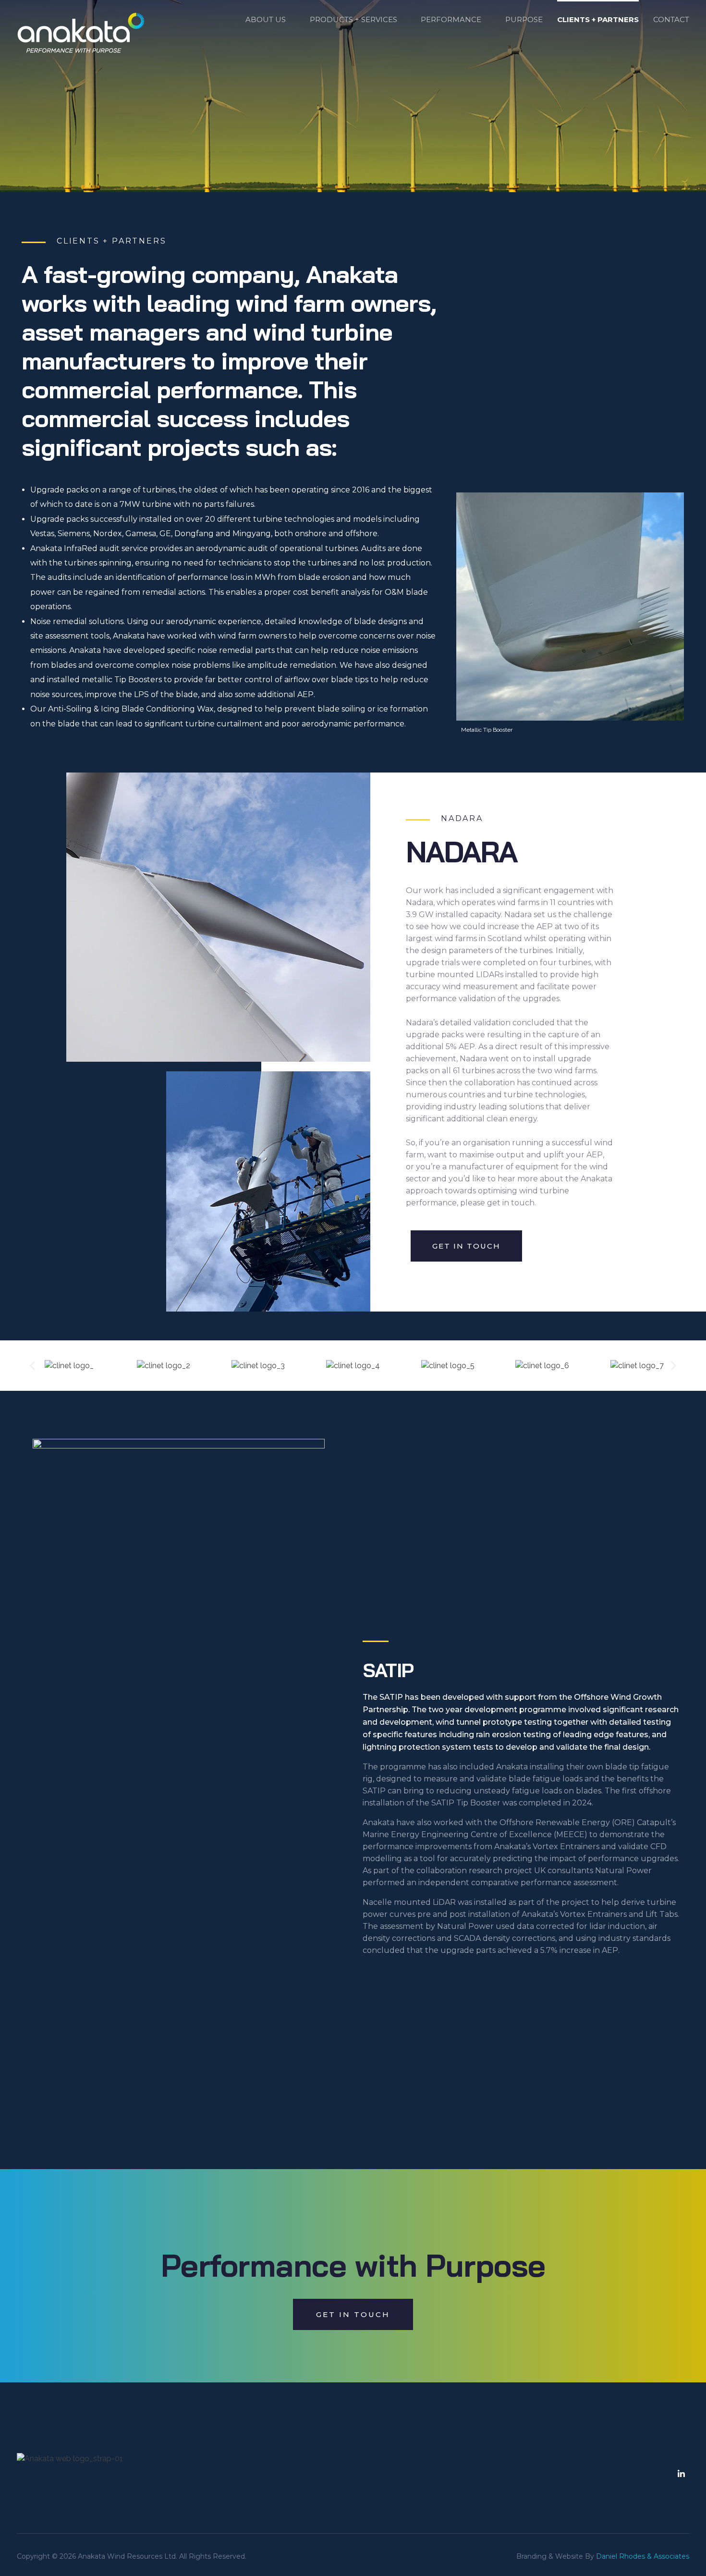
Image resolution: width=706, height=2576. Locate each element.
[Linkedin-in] (681, 2474)
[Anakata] (81, 33)
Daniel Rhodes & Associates (643, 2556)
